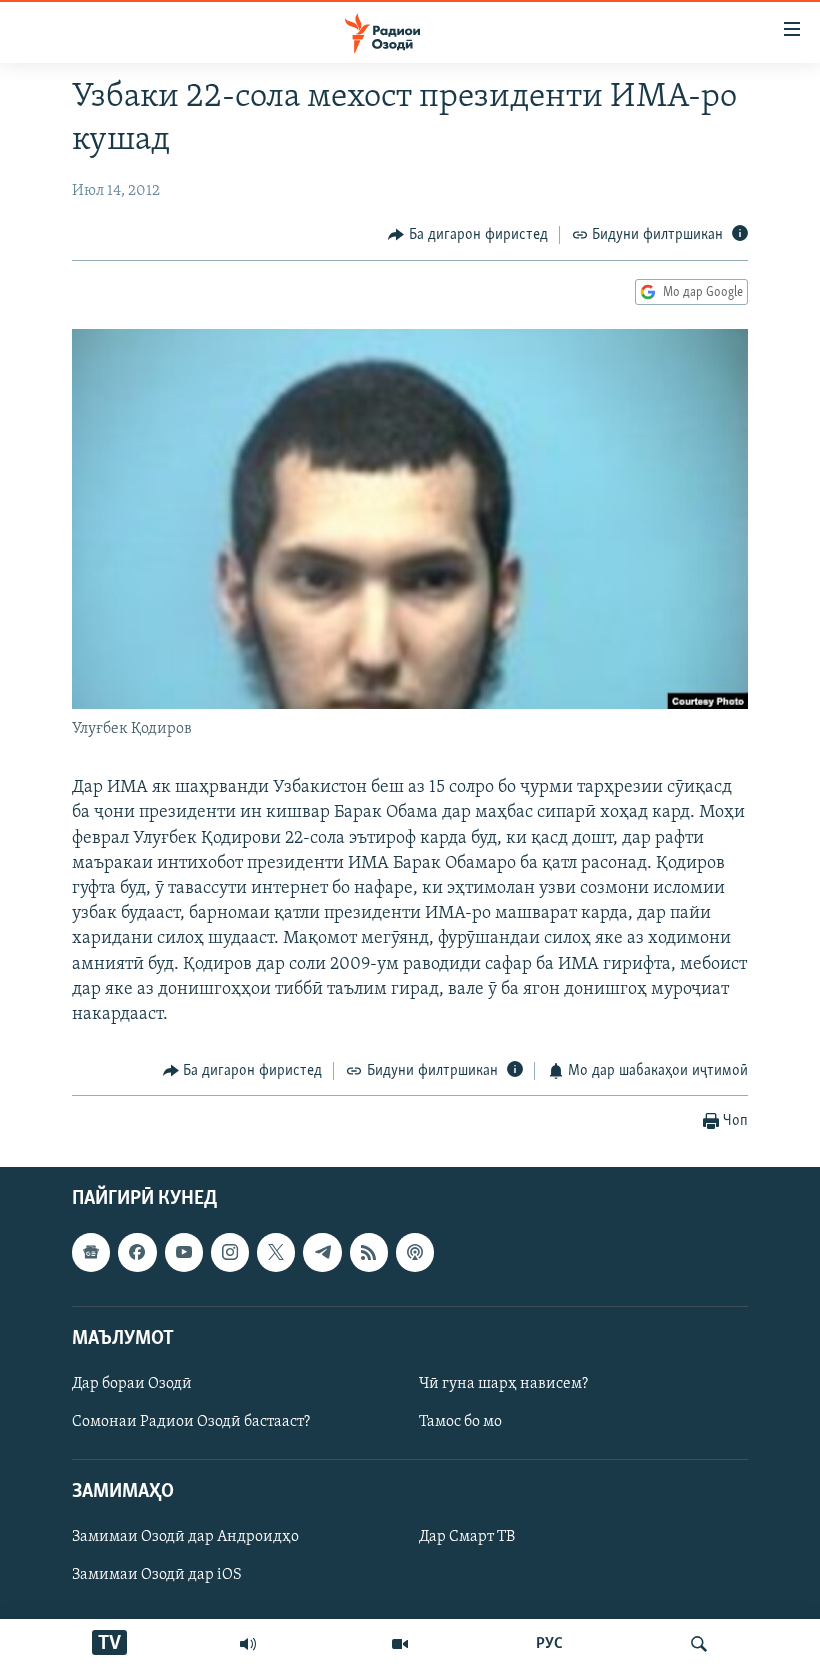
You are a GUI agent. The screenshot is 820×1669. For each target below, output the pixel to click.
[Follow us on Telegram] (322, 1252)
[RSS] (369, 1252)
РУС (549, 1644)
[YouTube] (400, 1644)
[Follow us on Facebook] (137, 1252)
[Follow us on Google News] (91, 1252)
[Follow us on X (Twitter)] (276, 1252)
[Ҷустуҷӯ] (699, 1644)
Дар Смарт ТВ (467, 1537)
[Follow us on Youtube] (184, 1252)
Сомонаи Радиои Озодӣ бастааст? (191, 1422)
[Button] (468, 235)
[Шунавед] (248, 1644)
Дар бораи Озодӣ (132, 1384)
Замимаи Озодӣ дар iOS (157, 1575)
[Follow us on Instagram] (230, 1252)
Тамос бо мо (460, 1422)
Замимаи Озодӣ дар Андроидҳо (185, 1537)
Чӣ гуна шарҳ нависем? (503, 1384)
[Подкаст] (415, 1252)
